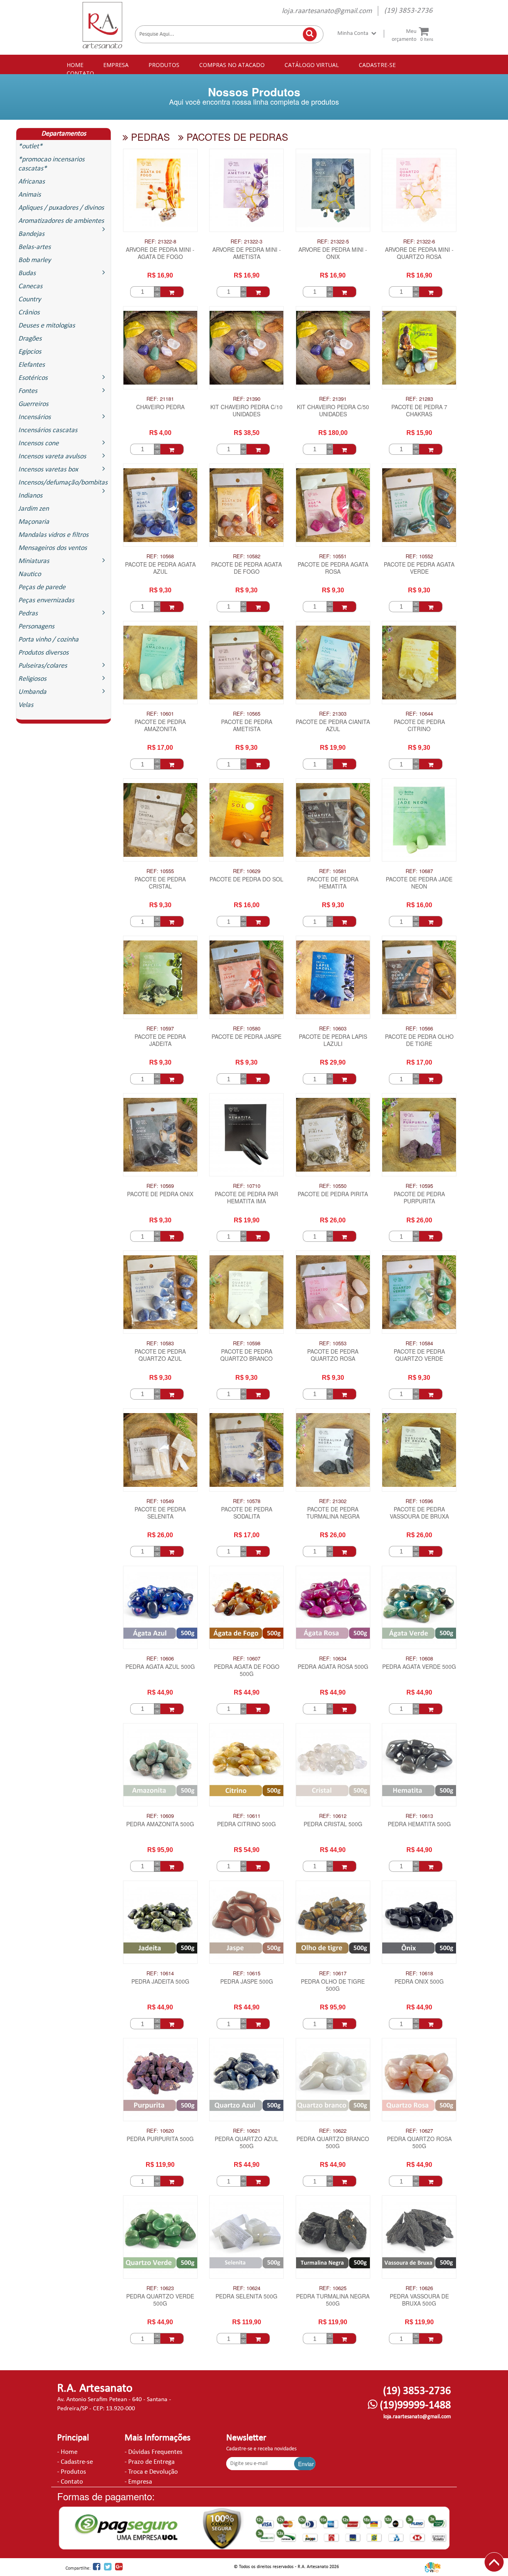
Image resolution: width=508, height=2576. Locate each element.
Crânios (29, 313)
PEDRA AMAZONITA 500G (160, 1824)
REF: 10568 (160, 556)
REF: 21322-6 (419, 241)
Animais (30, 195)
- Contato (70, 2482)
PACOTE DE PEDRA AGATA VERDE (419, 568)
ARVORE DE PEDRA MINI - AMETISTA (247, 253)
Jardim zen (34, 509)
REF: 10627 (419, 2131)
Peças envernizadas (46, 600)
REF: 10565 (247, 714)
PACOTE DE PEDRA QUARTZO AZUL (160, 1355)
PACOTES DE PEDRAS (236, 137)
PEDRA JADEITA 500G (160, 1981)
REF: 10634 (333, 1659)
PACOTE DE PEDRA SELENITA (160, 1513)
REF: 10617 (333, 1973)
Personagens (36, 627)
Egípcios (30, 352)
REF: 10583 (160, 1343)
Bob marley (35, 260)
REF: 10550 (333, 1186)
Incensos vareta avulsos (52, 457)
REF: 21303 (333, 714)
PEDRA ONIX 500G (419, 1981)
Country (30, 300)
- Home (67, 2452)
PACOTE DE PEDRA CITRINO (419, 725)
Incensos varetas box (48, 470)
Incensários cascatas (48, 430)
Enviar (306, 2464)
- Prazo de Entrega (150, 2462)
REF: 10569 (160, 1186)
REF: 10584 (419, 1343)
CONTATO (80, 73)
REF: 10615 (247, 1973)
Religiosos (32, 679)
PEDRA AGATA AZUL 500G (160, 1667)
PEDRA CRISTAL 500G (333, 1824)
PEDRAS (149, 137)
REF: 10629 (247, 871)
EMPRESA (116, 65)
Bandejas (31, 234)
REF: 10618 (419, 1973)
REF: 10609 (160, 1816)
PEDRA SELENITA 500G (246, 2296)
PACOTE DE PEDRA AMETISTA (247, 725)
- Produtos (72, 2472)
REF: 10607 (247, 1659)
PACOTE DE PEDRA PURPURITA (419, 1198)
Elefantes (32, 365)
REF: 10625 (333, 2288)
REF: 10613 (419, 1816)
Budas (27, 273)
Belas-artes (35, 247)
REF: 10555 (160, 871)
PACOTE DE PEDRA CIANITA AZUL (333, 725)
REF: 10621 (247, 2131)
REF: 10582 (247, 556)
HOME (75, 65)
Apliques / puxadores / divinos (61, 208)
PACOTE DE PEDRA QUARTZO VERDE (419, 1355)
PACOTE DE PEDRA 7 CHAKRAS (419, 411)
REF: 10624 (247, 2288)
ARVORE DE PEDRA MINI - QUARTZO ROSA (419, 253)
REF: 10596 (419, 1501)
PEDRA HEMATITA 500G (419, 1824)
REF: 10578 (247, 1501)
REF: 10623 (160, 2288)
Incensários (35, 417)
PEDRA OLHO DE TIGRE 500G (333, 1985)
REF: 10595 (419, 1186)
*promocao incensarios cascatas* (51, 164)
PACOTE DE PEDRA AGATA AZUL (160, 568)
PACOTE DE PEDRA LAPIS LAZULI (333, 1040)
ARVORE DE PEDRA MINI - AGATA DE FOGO (160, 253)
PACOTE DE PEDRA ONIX (160, 1194)
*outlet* (30, 147)
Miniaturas (34, 561)
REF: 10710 (247, 1186)
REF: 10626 (419, 2288)
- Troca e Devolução (151, 2472)
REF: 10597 (160, 1028)
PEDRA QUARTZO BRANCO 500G (333, 2142)
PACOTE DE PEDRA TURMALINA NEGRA (333, 1513)
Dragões (30, 339)
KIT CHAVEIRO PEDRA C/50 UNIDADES (333, 411)
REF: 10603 (333, 1028)
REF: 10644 (419, 714)
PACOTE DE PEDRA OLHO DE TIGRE (419, 1040)
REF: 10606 (160, 1659)
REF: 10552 (419, 556)
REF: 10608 (419, 1659)
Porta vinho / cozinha (48, 640)
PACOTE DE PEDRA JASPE (246, 1037)
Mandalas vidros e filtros (53, 535)
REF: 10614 (160, 1973)
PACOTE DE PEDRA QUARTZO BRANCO (246, 1355)
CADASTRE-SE (377, 65)
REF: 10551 (333, 556)
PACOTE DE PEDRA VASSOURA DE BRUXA (419, 1513)
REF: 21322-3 (246, 241)
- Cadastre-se (75, 2462)
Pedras (28, 614)
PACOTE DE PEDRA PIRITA (333, 1194)
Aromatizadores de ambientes (61, 221)
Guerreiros (33, 404)
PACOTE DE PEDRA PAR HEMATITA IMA (246, 1198)
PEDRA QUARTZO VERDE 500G (160, 2300)
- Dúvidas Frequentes (154, 2452)
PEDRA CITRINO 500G (246, 1824)
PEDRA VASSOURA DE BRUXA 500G (419, 2300)
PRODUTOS (164, 65)
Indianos (30, 496)
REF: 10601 (160, 714)
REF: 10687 (419, 871)
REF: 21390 (247, 399)
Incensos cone (38, 443)
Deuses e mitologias (47, 326)
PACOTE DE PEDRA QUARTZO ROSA (333, 1355)
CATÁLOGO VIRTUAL (312, 65)
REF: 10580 (247, 1028)
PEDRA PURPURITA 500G (160, 2139)
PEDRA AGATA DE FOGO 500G (247, 1670)
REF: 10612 (333, 1816)
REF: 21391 (333, 399)
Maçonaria (34, 522)
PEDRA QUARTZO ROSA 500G (419, 2142)
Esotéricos (33, 378)
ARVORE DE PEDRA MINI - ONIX (333, 253)
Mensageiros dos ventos (53, 548)
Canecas (30, 286)
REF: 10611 (247, 1816)
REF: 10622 (333, 2131)
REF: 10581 (333, 871)
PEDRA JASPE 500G (247, 1981)
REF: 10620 (160, 2131)
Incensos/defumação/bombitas (63, 483)
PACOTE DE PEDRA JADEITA (160, 1040)
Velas (26, 705)
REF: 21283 (419, 399)
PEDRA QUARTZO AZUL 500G (246, 2142)
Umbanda (32, 692)
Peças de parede (42, 587)
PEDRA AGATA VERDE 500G (419, 1667)
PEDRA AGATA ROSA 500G (333, 1667)
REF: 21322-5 (333, 241)
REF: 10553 (333, 1343)
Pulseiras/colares (43, 666)
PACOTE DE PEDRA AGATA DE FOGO (246, 568)
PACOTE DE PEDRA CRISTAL (160, 883)
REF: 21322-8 (160, 241)
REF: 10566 (419, 1028)
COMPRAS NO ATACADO (232, 65)
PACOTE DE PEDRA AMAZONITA (160, 725)
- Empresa (138, 2482)
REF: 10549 (160, 1501)
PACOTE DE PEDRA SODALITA (247, 1513)
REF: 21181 (160, 399)
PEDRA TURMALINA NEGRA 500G (333, 2300)
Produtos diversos (43, 653)
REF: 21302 (333, 1501)
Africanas (32, 182)
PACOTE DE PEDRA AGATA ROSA (333, 568)
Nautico (30, 574)
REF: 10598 (247, 1343)
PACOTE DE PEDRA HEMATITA (333, 883)
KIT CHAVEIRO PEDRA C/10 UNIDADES (246, 411)
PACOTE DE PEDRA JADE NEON (419, 883)
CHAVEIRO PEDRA (160, 407)
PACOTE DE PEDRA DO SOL (246, 879)
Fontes (28, 391)
